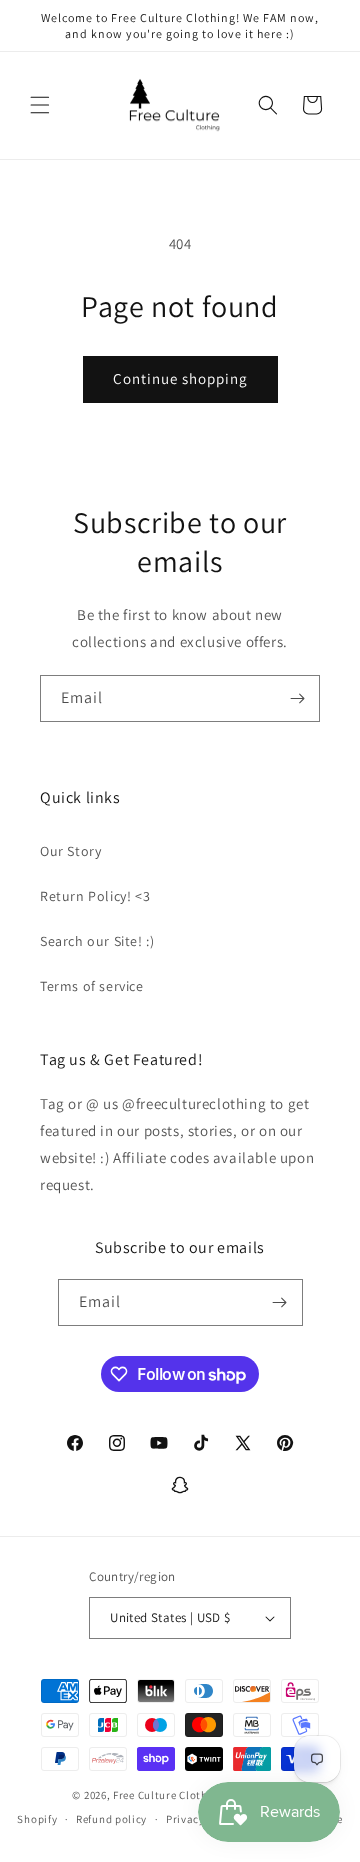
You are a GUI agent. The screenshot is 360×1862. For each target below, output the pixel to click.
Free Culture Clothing (169, 1795)
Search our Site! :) (97, 941)
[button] (40, 105)
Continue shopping (180, 378)
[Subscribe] (297, 698)
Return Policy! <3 (95, 896)
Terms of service (92, 986)
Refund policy (111, 1819)
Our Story (70, 851)
